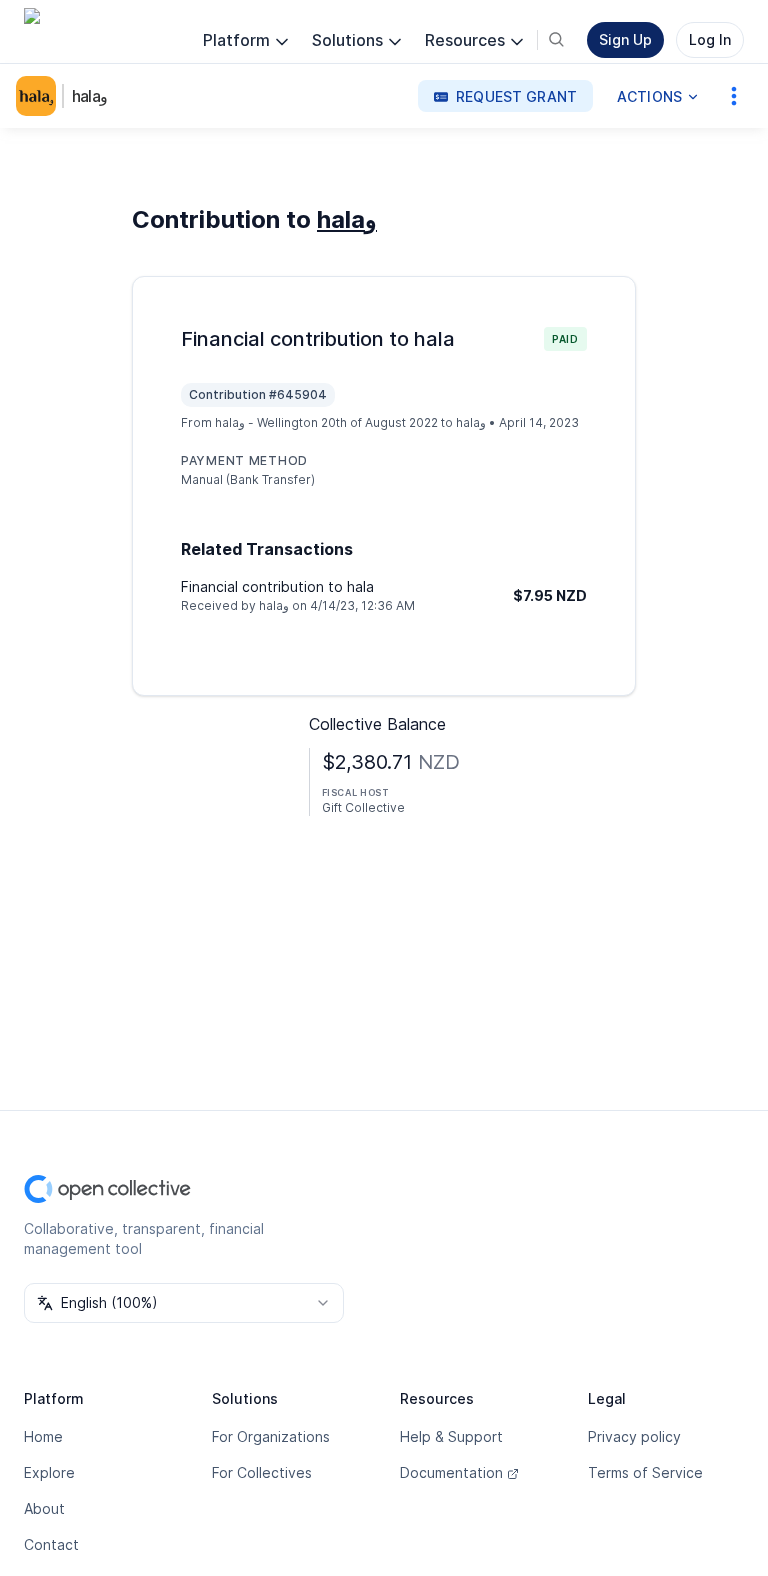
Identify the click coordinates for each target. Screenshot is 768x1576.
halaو (90, 96)
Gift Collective (363, 807)
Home (43, 1436)
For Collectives (262, 1472)
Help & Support (451, 1436)
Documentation (451, 1472)
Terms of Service (645, 1472)
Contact (51, 1544)
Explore (49, 1472)
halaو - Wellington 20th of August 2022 (326, 422)
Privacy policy (634, 1436)
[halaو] (40, 96)
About (44, 1508)
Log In (710, 39)
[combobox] (184, 1303)
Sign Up (625, 39)
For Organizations (271, 1436)
